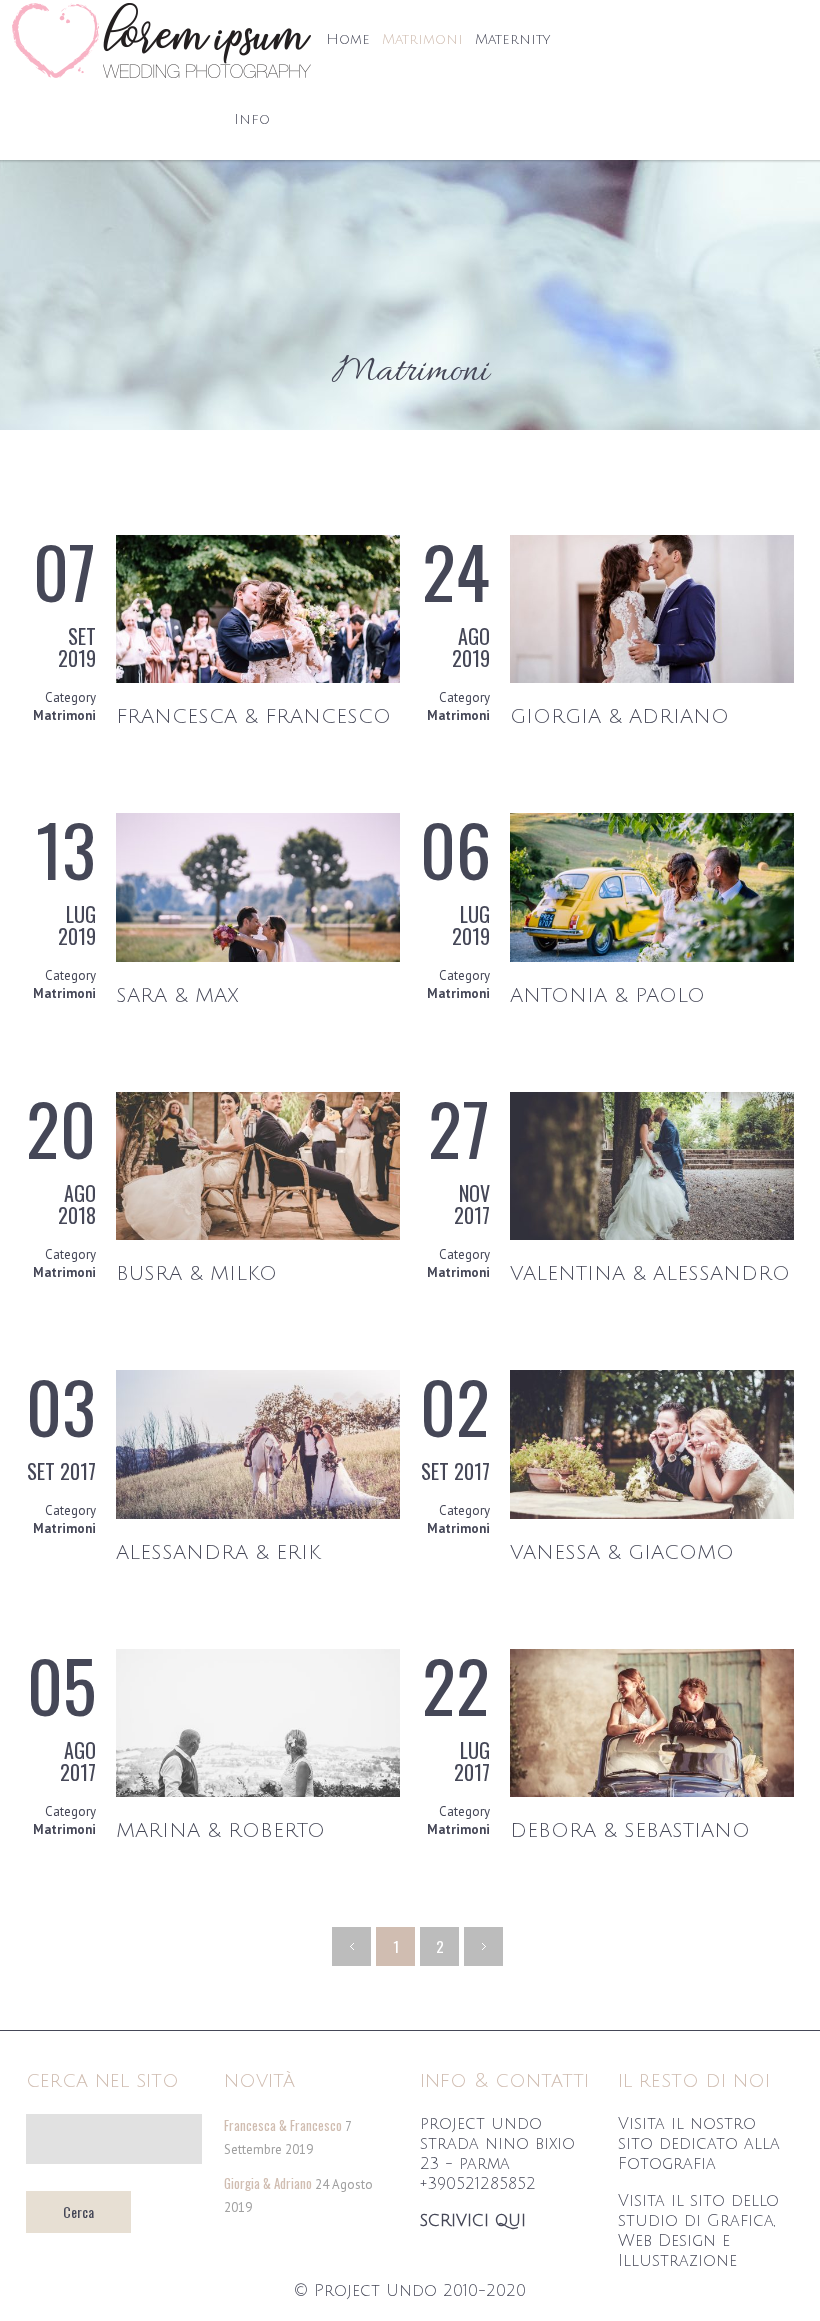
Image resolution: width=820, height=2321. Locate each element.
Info (252, 119)
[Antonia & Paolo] (652, 957)
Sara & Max (177, 996)
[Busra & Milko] (258, 1235)
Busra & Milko (196, 1274)
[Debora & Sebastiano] (652, 1792)
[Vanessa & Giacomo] (652, 1514)
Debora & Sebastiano (630, 1831)
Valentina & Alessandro (650, 1274)
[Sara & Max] (258, 957)
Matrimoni (422, 39)
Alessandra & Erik (218, 1553)
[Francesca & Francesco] (258, 678)
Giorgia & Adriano (619, 717)
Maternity (512, 39)
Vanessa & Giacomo (622, 1553)
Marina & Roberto (220, 1831)
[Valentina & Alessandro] (652, 1235)
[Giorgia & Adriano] (652, 678)
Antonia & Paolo (607, 996)
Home (348, 39)
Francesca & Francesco (253, 717)
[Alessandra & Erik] (258, 1514)
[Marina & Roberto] (258, 1792)
